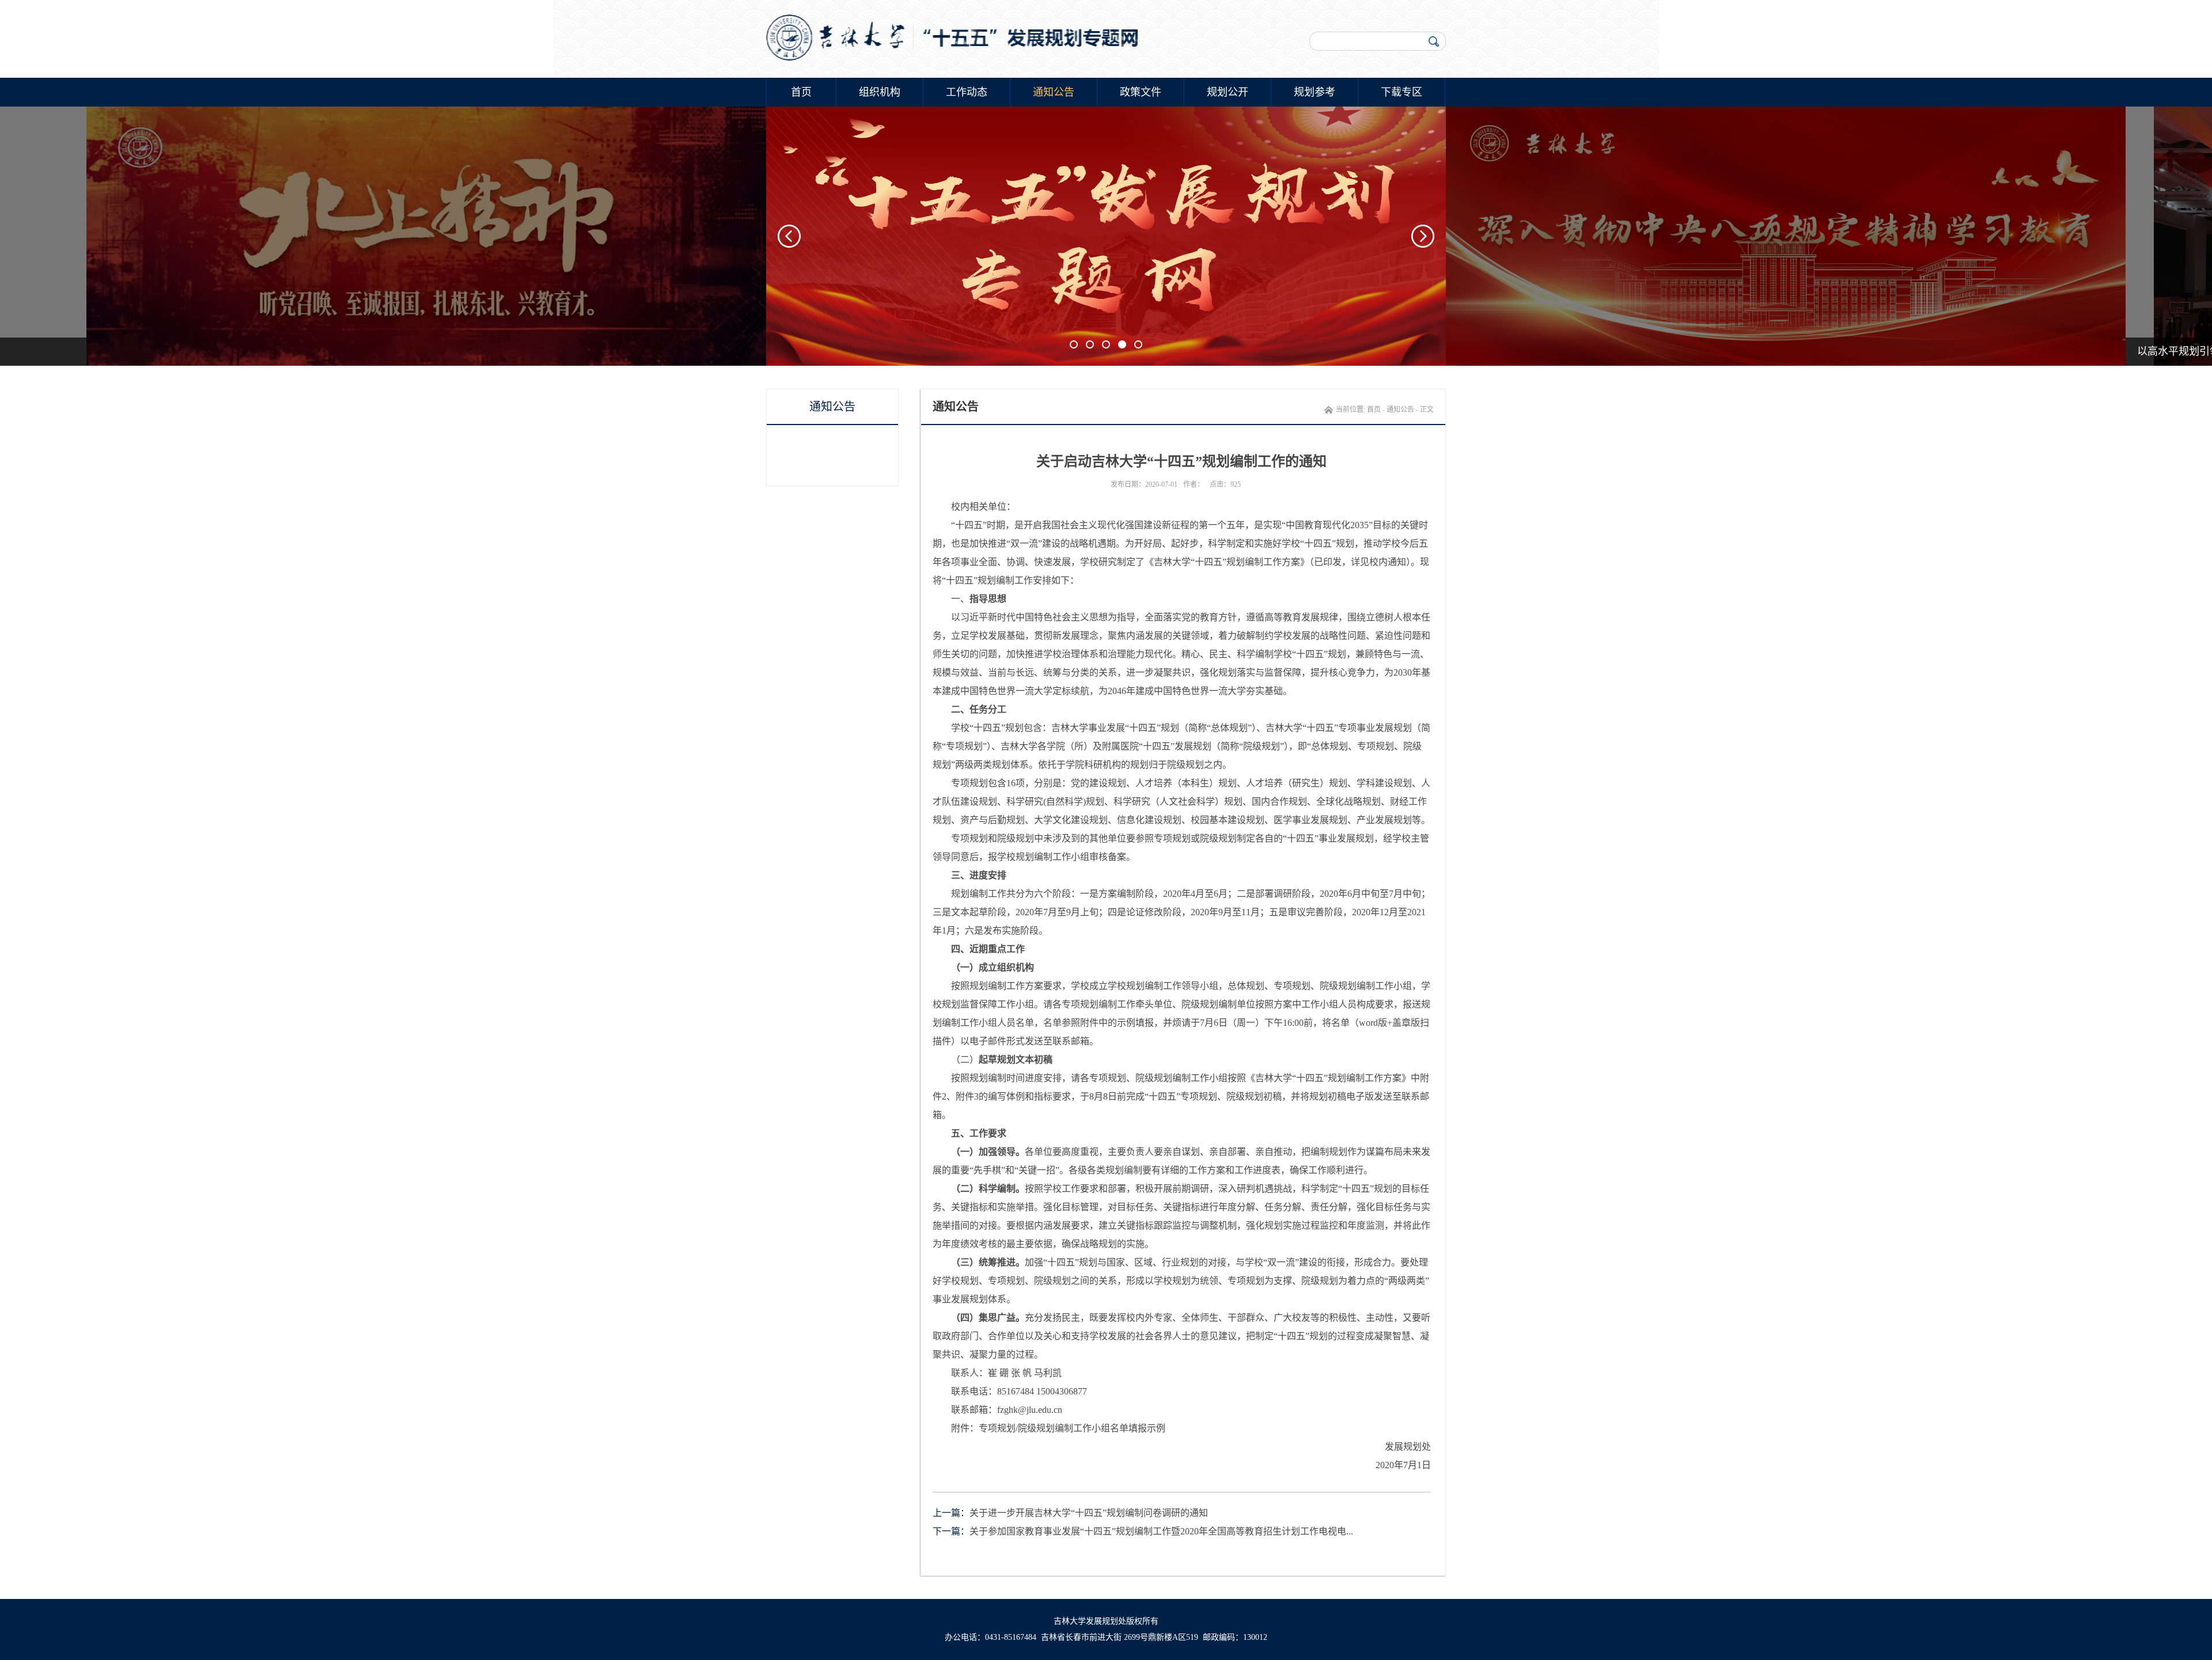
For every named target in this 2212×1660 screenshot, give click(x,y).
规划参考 (1315, 92)
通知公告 (1054, 92)
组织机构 (880, 92)
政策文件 (1141, 92)
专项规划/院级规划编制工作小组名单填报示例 (1072, 1428)
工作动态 (967, 92)
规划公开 (1228, 92)
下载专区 (1402, 92)
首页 (801, 92)
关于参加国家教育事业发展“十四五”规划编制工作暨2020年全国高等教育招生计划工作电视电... (1161, 1531)
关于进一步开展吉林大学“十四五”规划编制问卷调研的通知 (1089, 1513)
